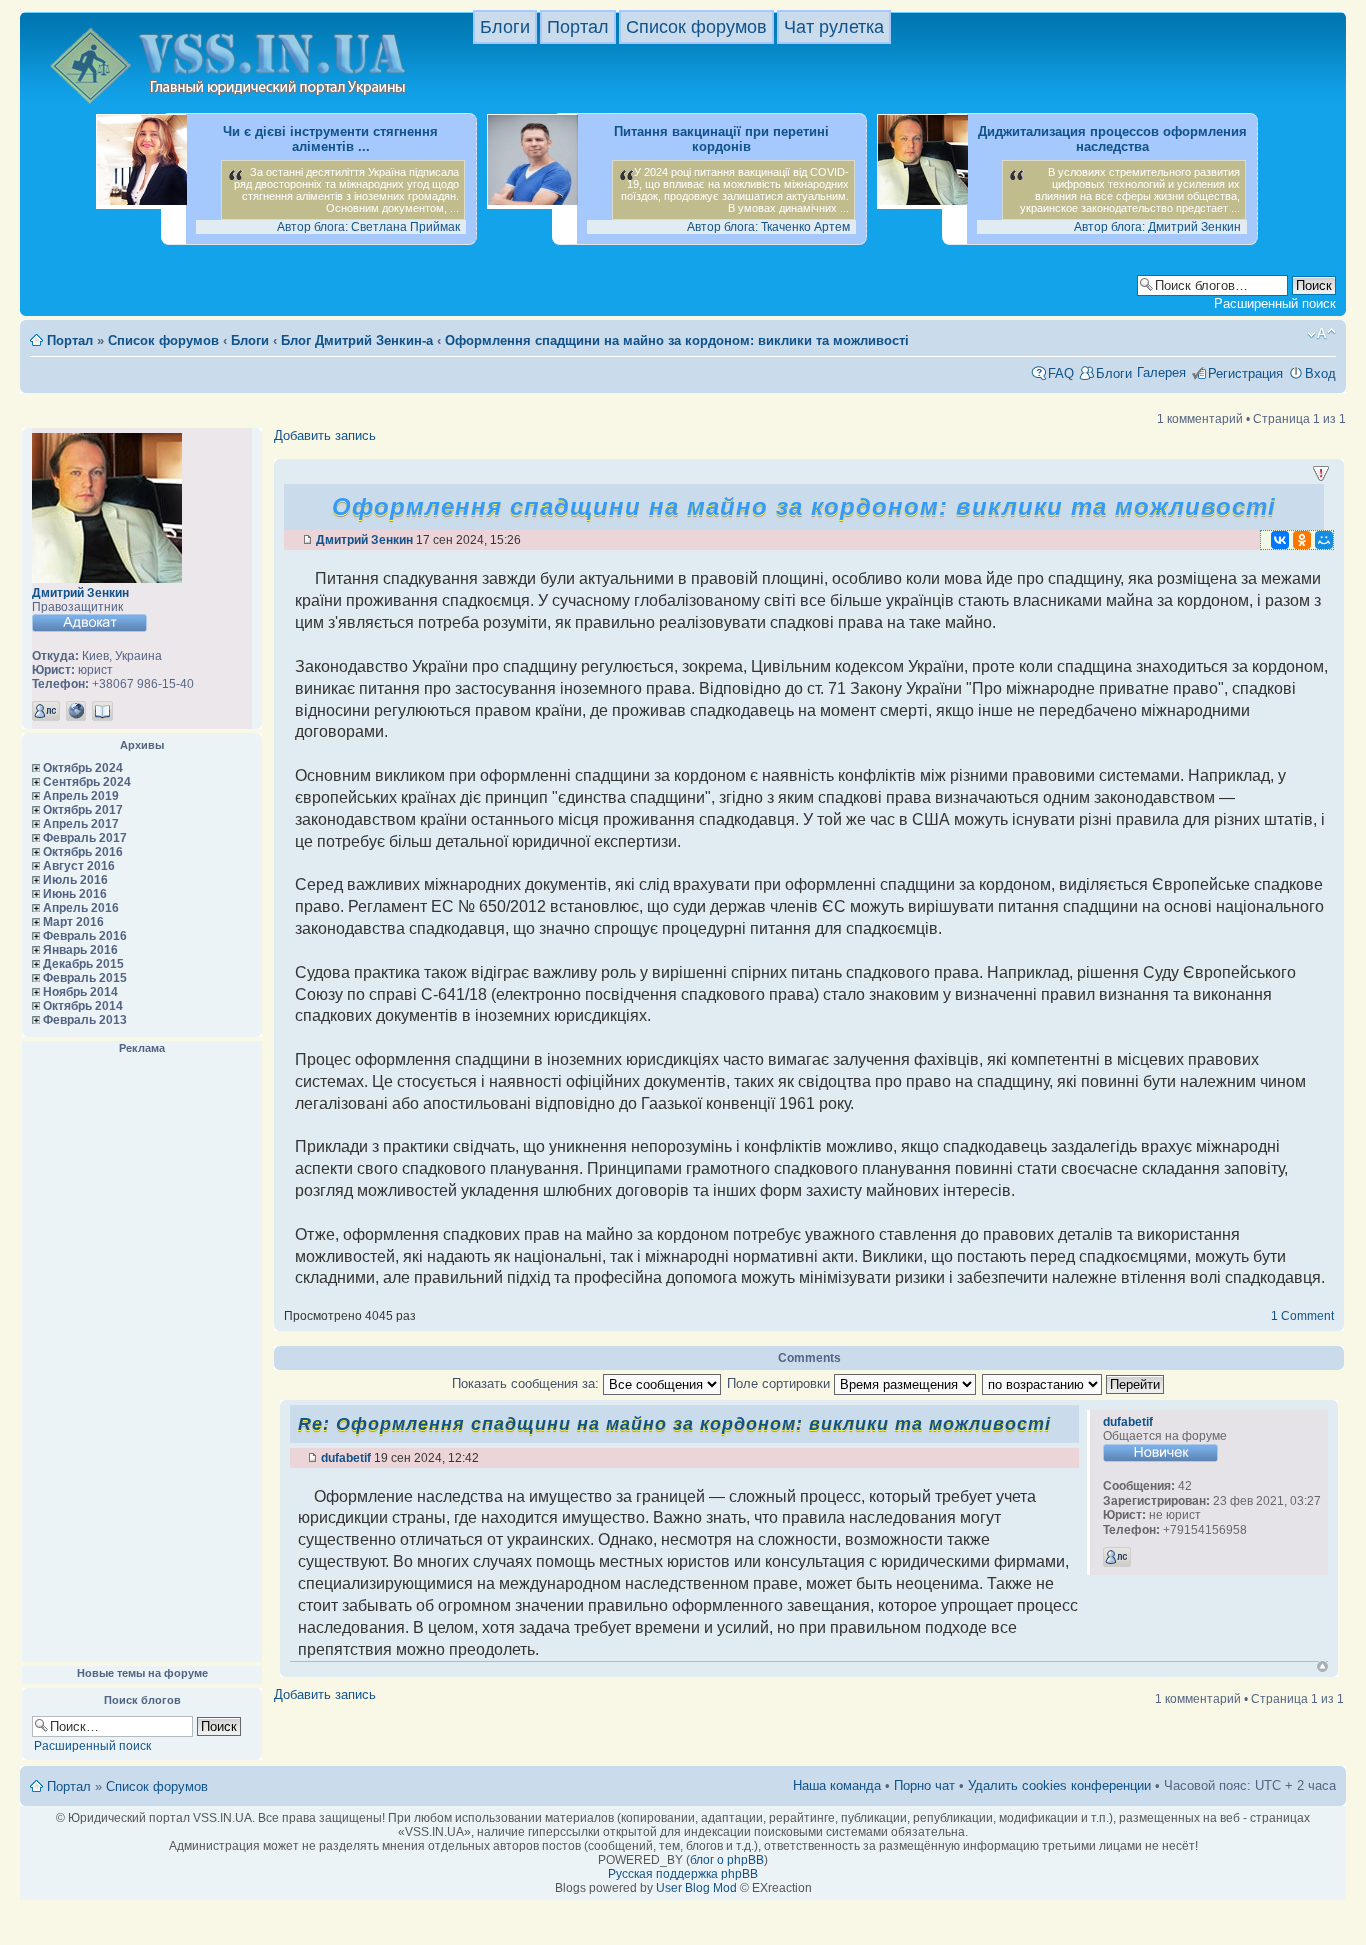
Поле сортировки (780, 1383)
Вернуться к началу (1322, 1666)
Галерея (1161, 372)
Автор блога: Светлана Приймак (368, 227)
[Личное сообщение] (46, 711)
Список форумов (696, 27)
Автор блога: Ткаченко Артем (768, 227)
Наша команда (837, 1785)
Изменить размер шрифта (1321, 334)
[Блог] (102, 711)
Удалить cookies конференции (1059, 1785)
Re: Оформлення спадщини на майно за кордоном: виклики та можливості (674, 1424)
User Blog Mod (696, 1888)
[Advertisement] (142, 1359)
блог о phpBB (727, 1860)
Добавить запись (325, 435)
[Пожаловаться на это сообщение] (1321, 474)
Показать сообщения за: (527, 1383)
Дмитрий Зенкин (80, 593)
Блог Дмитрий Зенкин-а (357, 340)
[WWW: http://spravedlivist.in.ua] (76, 711)
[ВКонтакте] (1280, 540)
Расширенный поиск (1275, 303)
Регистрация (1245, 373)
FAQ (1061, 373)
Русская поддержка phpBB (683, 1874)
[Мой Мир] (1324, 540)
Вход (1320, 373)
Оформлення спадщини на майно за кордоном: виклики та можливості (677, 340)
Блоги (505, 27)
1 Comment (1302, 1316)
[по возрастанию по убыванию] (1074, 1383)
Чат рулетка (834, 27)
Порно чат (924, 1785)
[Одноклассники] (1302, 540)
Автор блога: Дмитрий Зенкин (1157, 227)
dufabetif (346, 1458)
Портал (578, 27)
